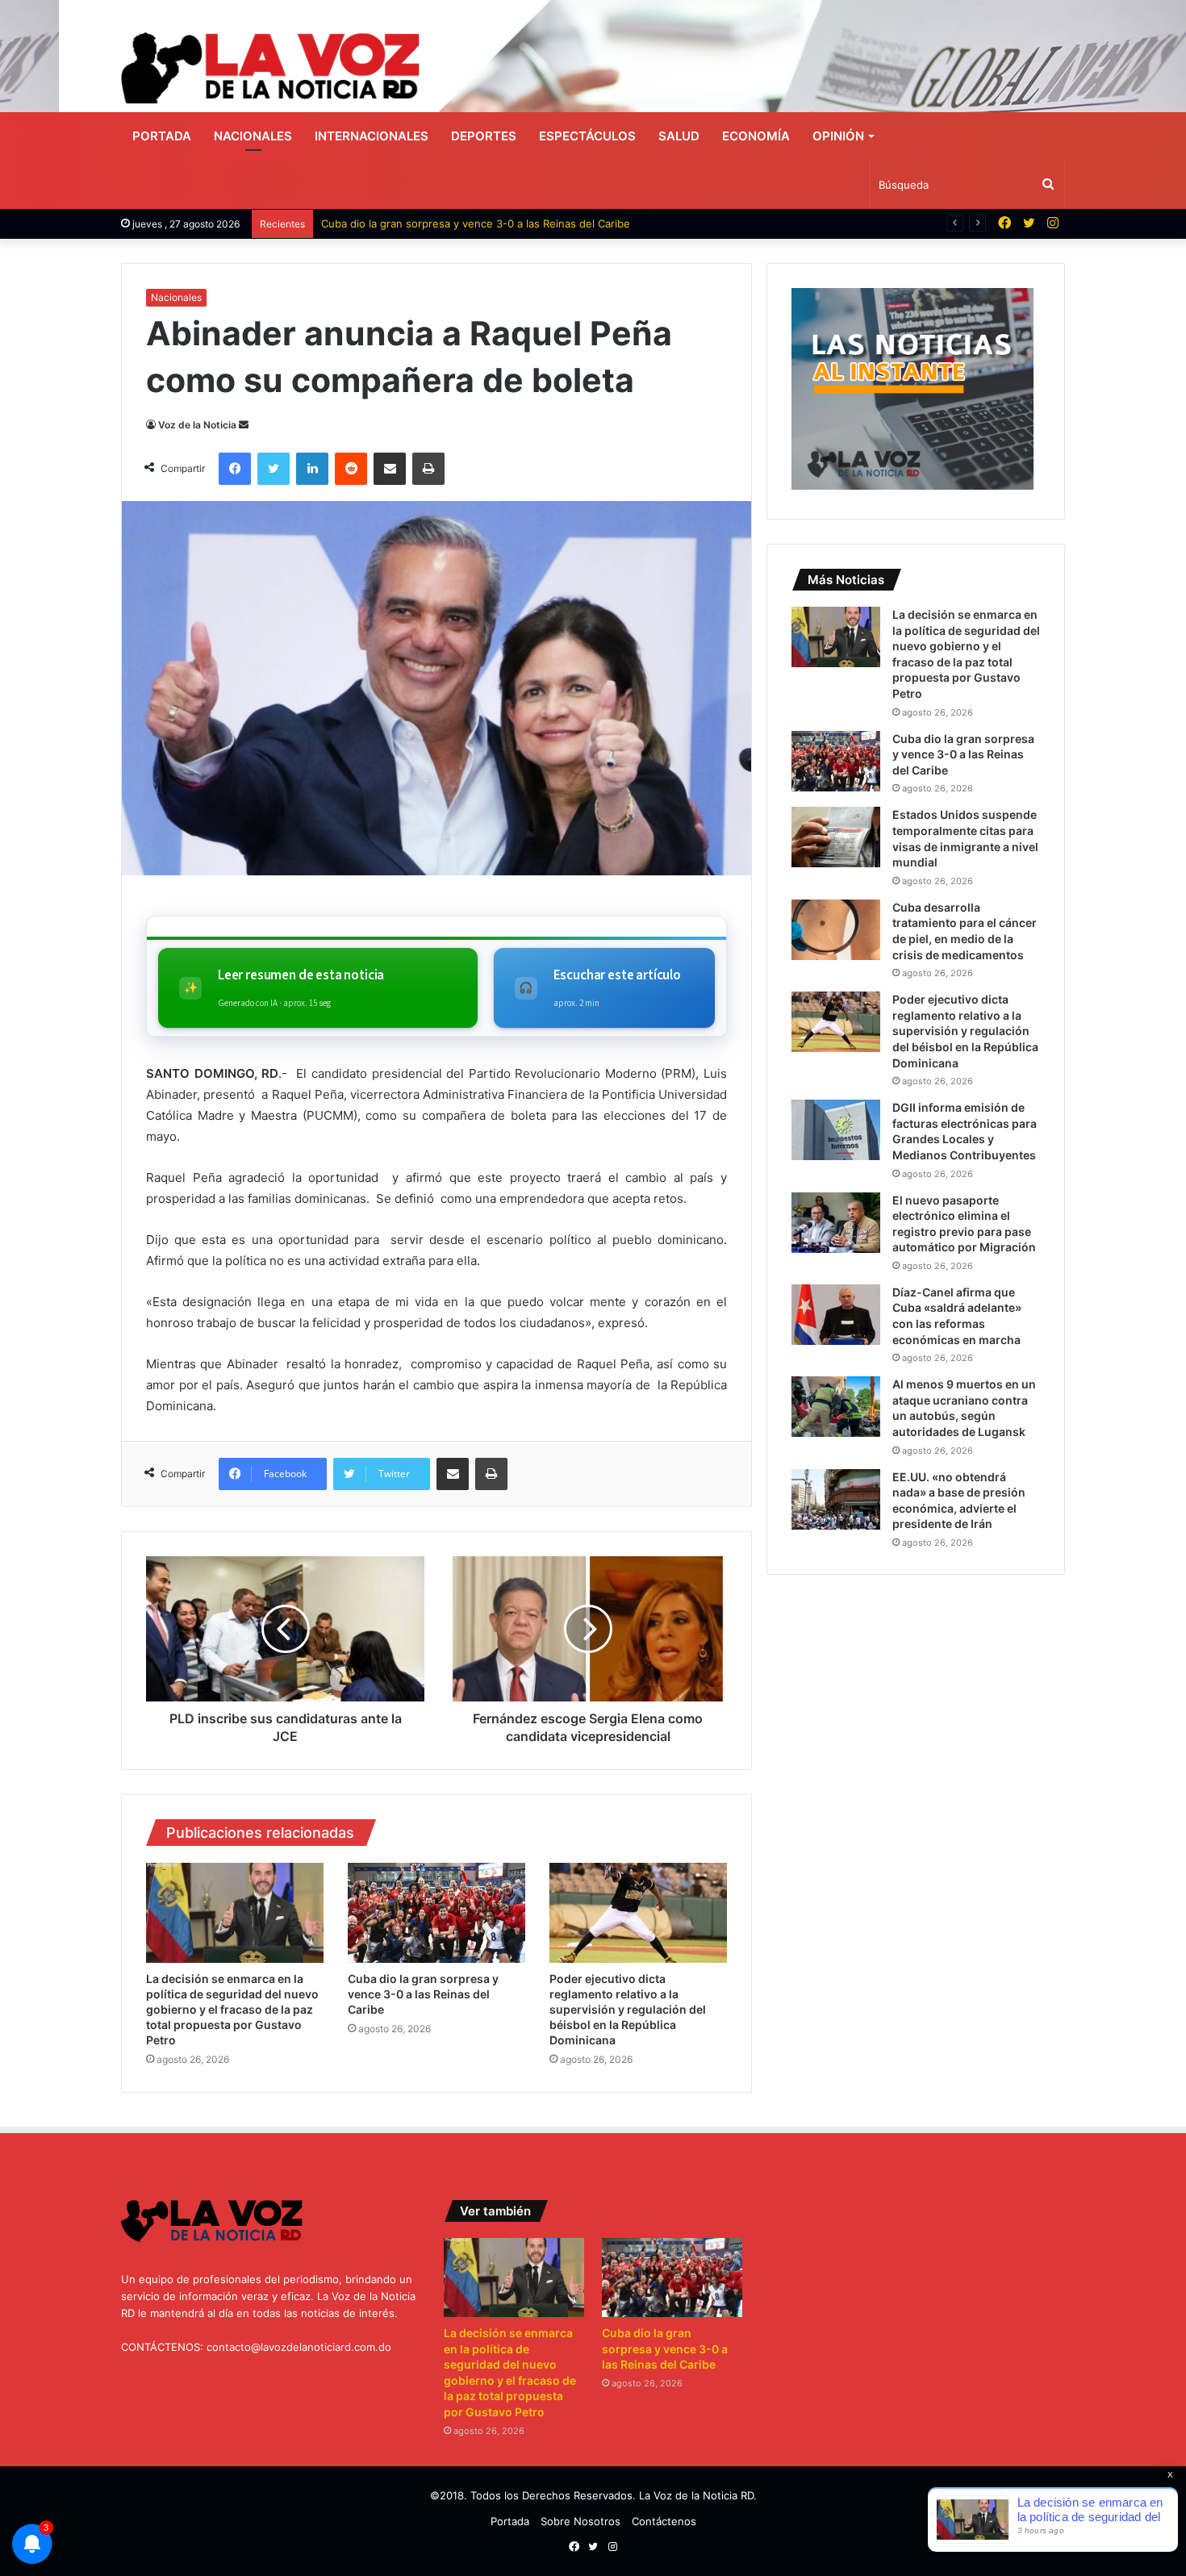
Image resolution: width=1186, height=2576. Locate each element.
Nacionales (253, 136)
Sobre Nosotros (580, 2521)
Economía (756, 136)
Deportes (484, 136)
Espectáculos (587, 136)
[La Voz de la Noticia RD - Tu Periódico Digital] (270, 68)
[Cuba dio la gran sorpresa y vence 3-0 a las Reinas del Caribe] (436, 1913)
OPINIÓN (838, 136)
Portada (162, 136)
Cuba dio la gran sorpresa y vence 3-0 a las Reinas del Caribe (476, 223)
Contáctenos (664, 2521)
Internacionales (372, 136)
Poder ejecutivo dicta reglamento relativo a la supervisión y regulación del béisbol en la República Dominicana (628, 2009)
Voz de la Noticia (197, 425)
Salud (679, 136)
